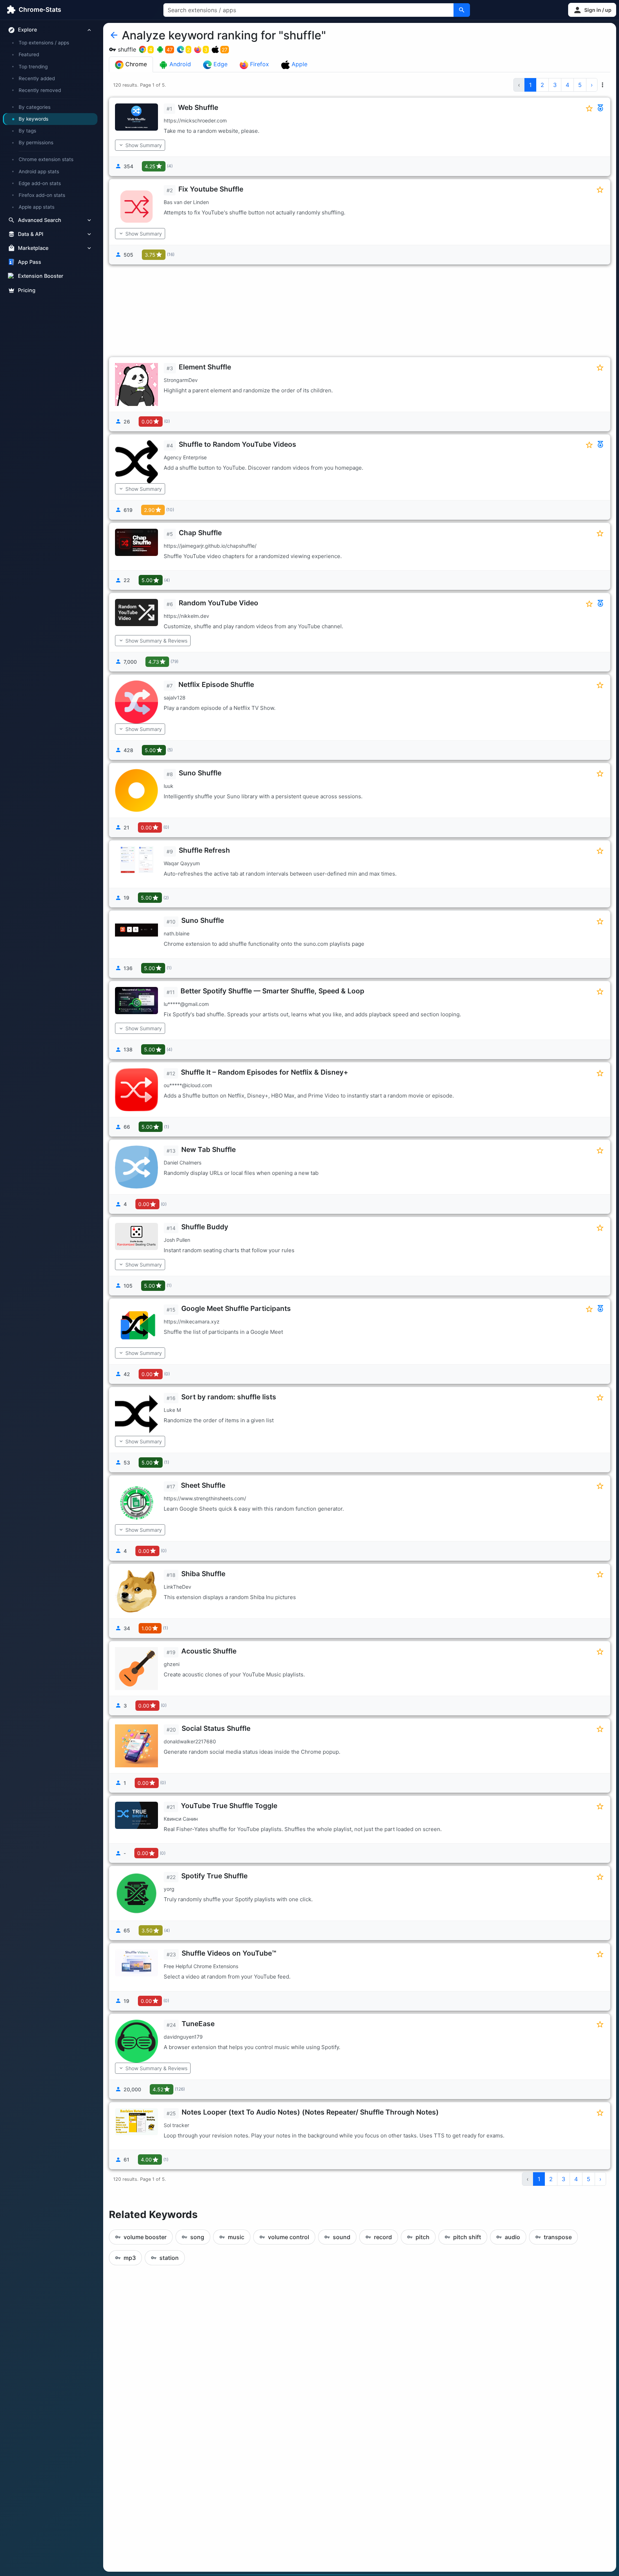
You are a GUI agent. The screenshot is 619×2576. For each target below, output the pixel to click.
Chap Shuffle (200, 533)
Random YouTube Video (219, 603)
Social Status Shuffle (216, 1728)
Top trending (33, 67)
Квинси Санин (181, 1819)
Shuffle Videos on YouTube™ (229, 1953)
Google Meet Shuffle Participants (236, 1308)
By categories (35, 107)
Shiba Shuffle (203, 1574)
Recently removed (40, 90)
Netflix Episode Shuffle (216, 684)
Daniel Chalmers (183, 1163)
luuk (169, 786)
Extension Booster (41, 276)
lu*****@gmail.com (186, 1004)
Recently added (37, 78)
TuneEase (198, 2024)
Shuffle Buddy (205, 1227)
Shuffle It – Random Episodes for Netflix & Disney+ (265, 1072)
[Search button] (462, 10)
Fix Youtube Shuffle (211, 189)
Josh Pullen (177, 1240)
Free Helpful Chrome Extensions (201, 1966)
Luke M (172, 1410)
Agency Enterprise (185, 457)
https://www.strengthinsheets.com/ (205, 1498)
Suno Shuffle (200, 773)
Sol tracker (176, 2125)
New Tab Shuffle (208, 1149)
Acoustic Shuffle (209, 1651)
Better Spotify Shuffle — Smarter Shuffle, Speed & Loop (272, 991)
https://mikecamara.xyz (192, 1321)
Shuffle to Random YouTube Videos (237, 444)
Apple (299, 64)
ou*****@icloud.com (188, 1085)
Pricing (27, 290)
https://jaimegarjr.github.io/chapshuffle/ (210, 546)
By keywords (33, 119)
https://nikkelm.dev (186, 616)
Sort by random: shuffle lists (229, 1397)
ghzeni (172, 1664)
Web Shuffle (198, 107)
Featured (29, 55)
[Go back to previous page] (114, 35)
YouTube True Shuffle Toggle (229, 1806)
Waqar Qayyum (182, 863)
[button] (592, 10)
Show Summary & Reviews (156, 641)
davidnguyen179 (183, 2037)
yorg (169, 1889)
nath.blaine (177, 933)
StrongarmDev (181, 380)
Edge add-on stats (40, 183)
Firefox (259, 64)
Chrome (135, 64)
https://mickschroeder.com (195, 120)
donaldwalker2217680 (190, 1741)
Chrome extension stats (46, 160)
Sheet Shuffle (203, 1485)
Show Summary (144, 145)
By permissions (36, 143)
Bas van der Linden (186, 202)
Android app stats (39, 171)
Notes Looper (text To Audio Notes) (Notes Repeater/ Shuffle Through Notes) (310, 2112)
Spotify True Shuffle (214, 1876)
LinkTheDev (177, 1587)
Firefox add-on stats (42, 195)
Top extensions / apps (44, 43)
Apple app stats (37, 207)
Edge (220, 64)
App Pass (30, 262)
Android (179, 64)
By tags (27, 131)
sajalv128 (175, 698)
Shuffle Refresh (204, 850)
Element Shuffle (205, 367)
